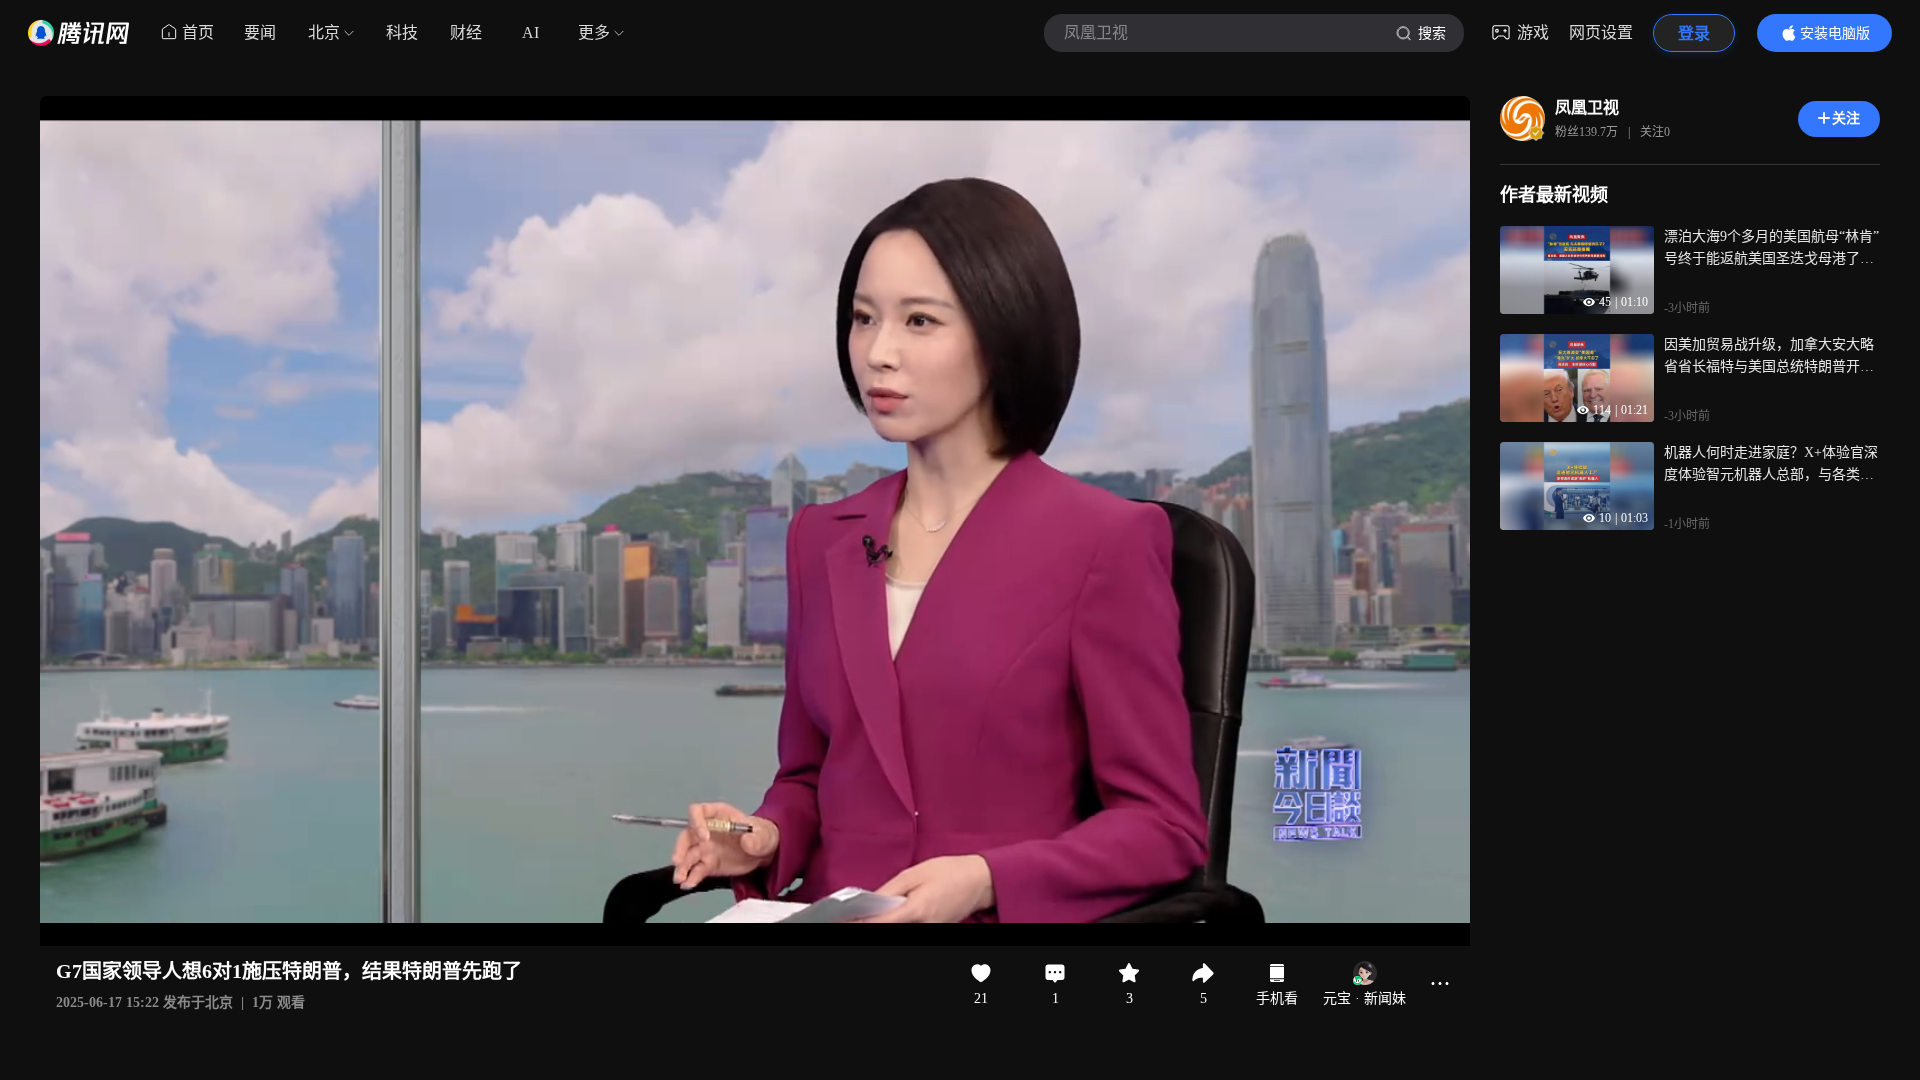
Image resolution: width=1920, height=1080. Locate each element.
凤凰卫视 (1587, 107)
